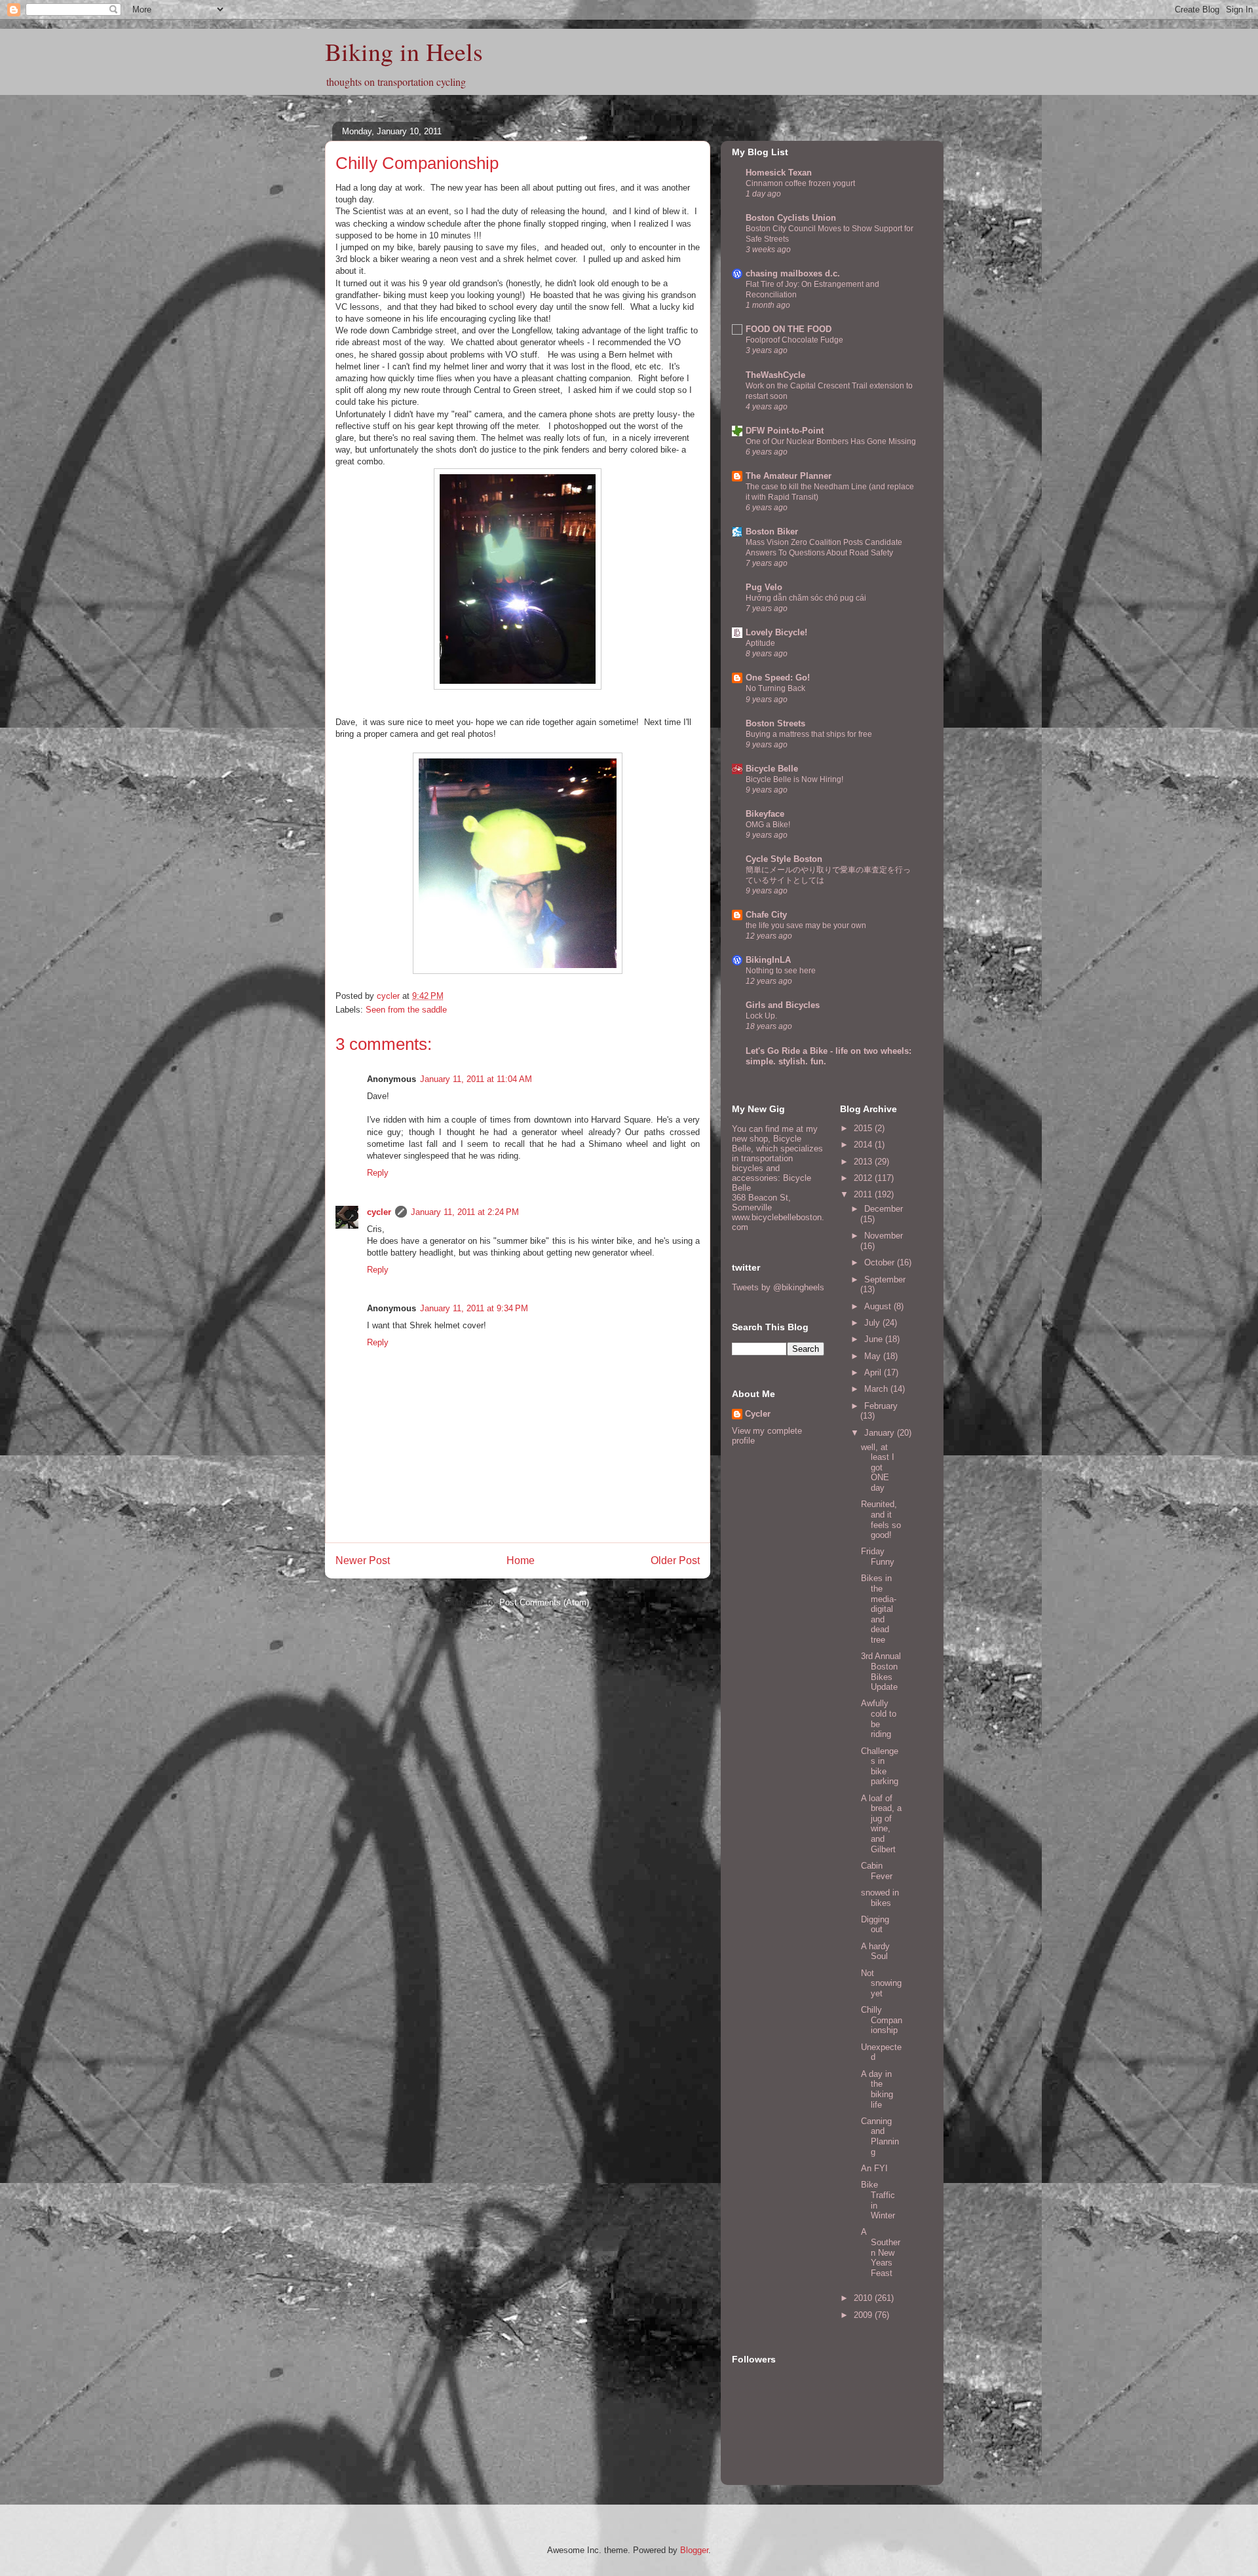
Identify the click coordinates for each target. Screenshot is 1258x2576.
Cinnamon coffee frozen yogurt (800, 183)
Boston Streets (775, 723)
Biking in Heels (404, 51)
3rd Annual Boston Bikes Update (881, 1671)
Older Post (675, 1560)
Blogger (694, 2550)
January (881, 1433)
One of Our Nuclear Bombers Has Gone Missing (831, 441)
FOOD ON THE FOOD (789, 329)
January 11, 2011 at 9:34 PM (474, 1308)
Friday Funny (878, 1557)
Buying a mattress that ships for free (809, 734)
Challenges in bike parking (880, 1766)
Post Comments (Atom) (544, 1602)
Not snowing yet (881, 1983)
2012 (864, 1178)
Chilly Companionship (882, 2020)
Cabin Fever (877, 1871)
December (884, 1209)
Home (521, 1560)
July (873, 1323)
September (885, 1279)
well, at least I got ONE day (878, 1467)
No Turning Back (775, 688)
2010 (864, 2298)
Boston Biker (772, 532)
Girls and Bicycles (783, 1005)
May (874, 1356)
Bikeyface (765, 814)
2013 (864, 1162)
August (879, 1306)
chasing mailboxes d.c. (793, 273)
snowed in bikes (880, 1898)
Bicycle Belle (772, 769)
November (884, 1236)
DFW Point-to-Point (785, 431)
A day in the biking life (877, 2089)
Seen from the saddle (406, 1010)
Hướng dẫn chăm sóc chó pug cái (806, 598)
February (881, 1406)
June (875, 1339)
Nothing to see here (781, 971)
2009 (864, 2315)
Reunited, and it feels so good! (881, 1520)
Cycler (758, 1414)
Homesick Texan (779, 173)
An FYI (874, 2168)
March (877, 1389)
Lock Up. (761, 1016)
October (881, 1262)
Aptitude (760, 643)
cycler (379, 1212)
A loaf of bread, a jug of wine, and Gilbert (881, 1824)
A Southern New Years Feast (881, 2252)
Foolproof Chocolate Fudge (794, 340)
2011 (864, 1194)
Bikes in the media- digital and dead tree (879, 1609)
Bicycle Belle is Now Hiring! (794, 779)
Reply (378, 1173)
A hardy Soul (875, 1951)
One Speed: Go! (778, 678)
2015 (864, 1128)
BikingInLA (768, 960)
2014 (864, 1145)
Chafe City (766, 915)
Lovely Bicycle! (776, 632)
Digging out (875, 1925)
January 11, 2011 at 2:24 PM (465, 1212)
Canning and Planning (880, 2137)
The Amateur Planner (789, 476)
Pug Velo (764, 587)
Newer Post (363, 1560)
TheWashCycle (775, 375)
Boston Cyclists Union (791, 218)
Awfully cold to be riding (879, 1719)
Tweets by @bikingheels (778, 1287)
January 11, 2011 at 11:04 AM (476, 1079)
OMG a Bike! (768, 825)
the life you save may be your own (806, 925)
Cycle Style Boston (784, 859)
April (874, 1372)
